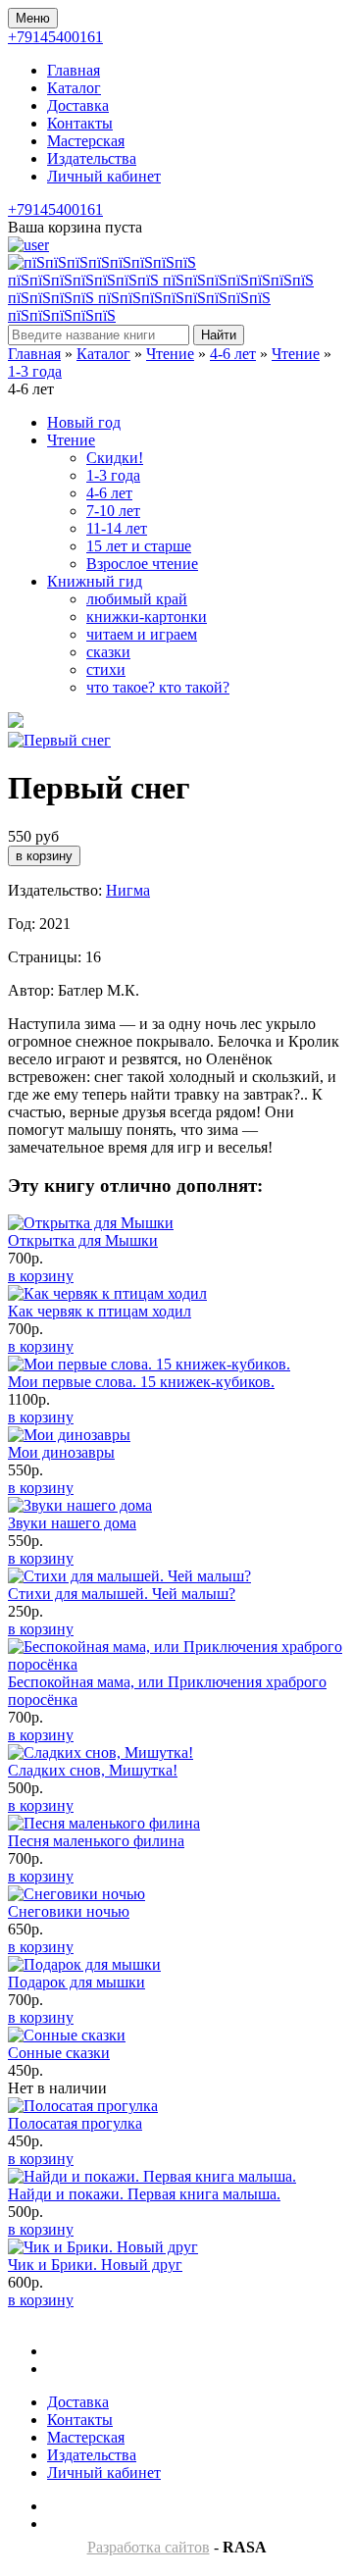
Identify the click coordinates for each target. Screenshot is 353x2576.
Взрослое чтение (142, 564)
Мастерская (86, 141)
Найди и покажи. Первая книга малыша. (144, 2194)
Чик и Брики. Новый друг (95, 2265)
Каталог (74, 88)
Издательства (92, 158)
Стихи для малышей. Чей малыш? (122, 1594)
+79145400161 (55, 37)
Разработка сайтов (149, 2547)
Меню (33, 18)
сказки (108, 652)
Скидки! (115, 458)
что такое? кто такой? (158, 687)
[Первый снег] (59, 740)
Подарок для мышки (76, 1982)
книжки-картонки (147, 617)
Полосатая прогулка (75, 2123)
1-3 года (35, 371)
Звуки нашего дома (72, 1523)
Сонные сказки (59, 2053)
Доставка (78, 105)
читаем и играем (142, 634)
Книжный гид (95, 581)
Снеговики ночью (69, 1911)
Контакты (80, 123)
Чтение (170, 354)
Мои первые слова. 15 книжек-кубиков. (141, 1382)
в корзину (41, 1276)
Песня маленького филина (96, 1841)
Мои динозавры (61, 1452)
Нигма (128, 890)
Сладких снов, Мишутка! (93, 1770)
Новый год (84, 422)
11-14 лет (117, 528)
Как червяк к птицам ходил (100, 1311)
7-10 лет (113, 511)
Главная (74, 70)
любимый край (137, 599)
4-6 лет (233, 354)
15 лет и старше (139, 546)
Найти (219, 335)
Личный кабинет (104, 176)
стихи (106, 670)
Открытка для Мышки (83, 1240)
